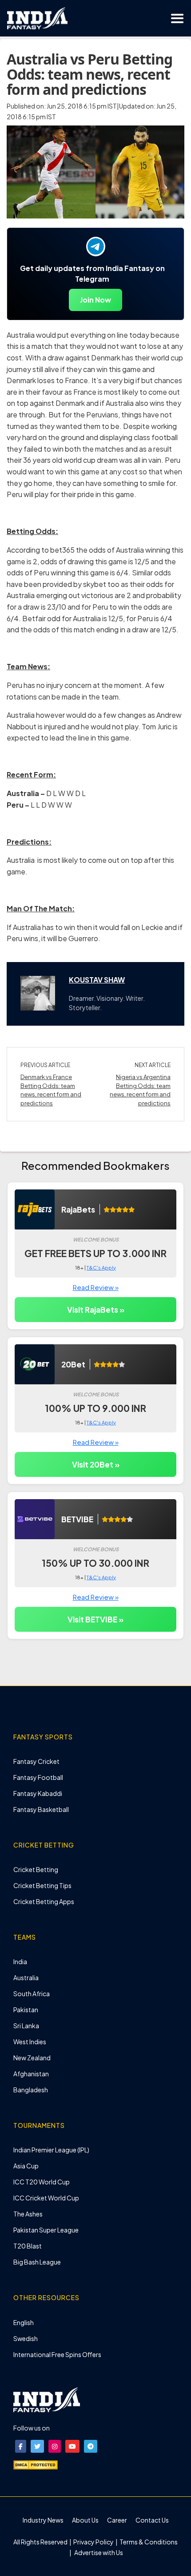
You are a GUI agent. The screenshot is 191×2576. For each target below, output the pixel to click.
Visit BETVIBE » (95, 1619)
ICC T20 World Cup (42, 2182)
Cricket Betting (36, 1869)
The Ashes (28, 2214)
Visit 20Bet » (96, 1464)
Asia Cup (26, 2166)
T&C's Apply (101, 1268)
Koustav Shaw (97, 980)
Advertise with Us (98, 2552)
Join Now (95, 300)
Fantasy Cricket (36, 1761)
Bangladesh (31, 2090)
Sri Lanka (26, 2026)
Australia (26, 1977)
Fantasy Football (38, 1777)
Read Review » (96, 1287)
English (24, 2322)
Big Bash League (37, 2262)
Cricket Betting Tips (42, 1885)
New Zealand (32, 2058)
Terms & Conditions (148, 2542)
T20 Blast (28, 2246)
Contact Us (152, 2520)
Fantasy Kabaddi (38, 1793)
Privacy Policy (94, 2542)
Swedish (26, 2338)
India (20, 1961)
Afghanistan (31, 2074)
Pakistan (26, 2010)
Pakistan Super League (46, 2230)
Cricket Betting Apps (44, 1901)
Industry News (43, 2520)
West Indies (30, 2042)
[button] (21, 2446)
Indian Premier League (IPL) (51, 2150)
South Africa (32, 1994)
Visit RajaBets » (96, 1310)
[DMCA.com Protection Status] (36, 2464)
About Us (85, 2520)
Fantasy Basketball (41, 1809)
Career (117, 2520)
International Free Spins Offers (57, 2354)
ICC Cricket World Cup (46, 2198)
